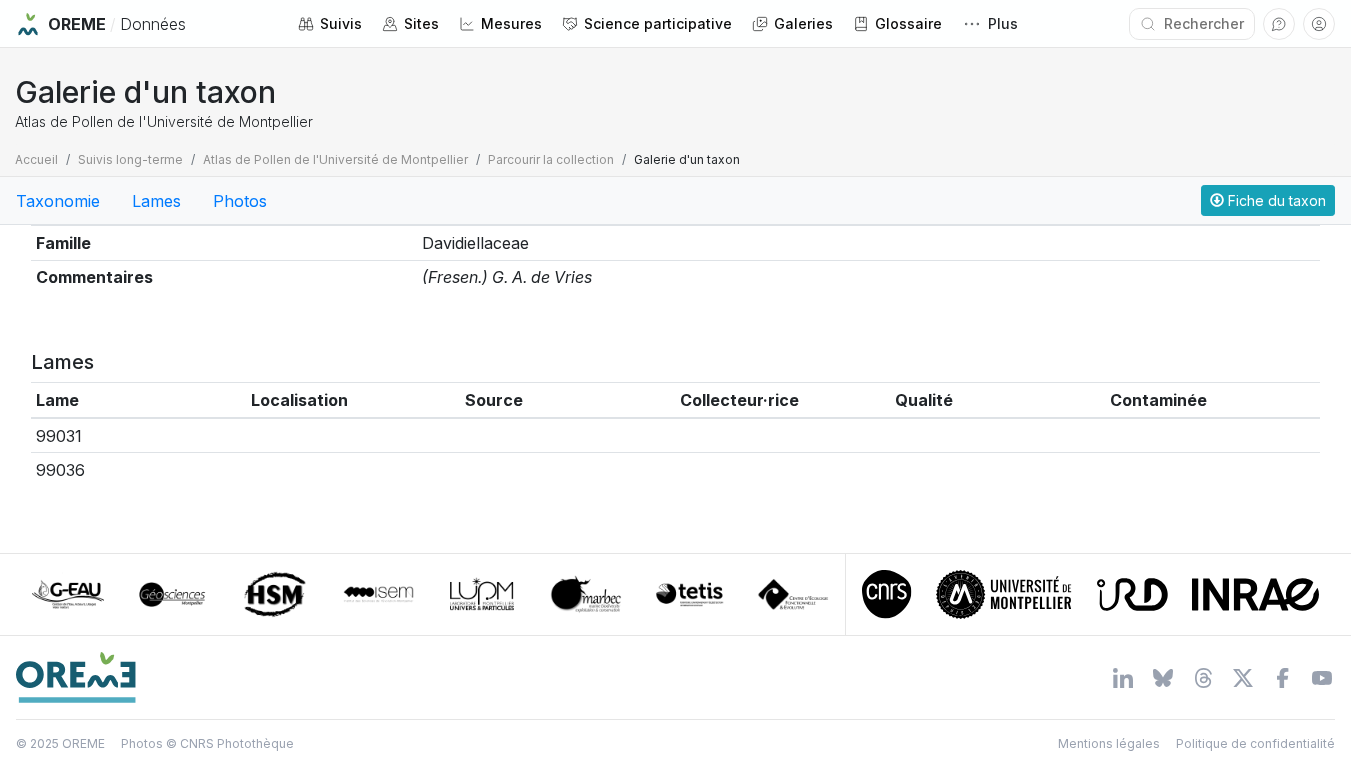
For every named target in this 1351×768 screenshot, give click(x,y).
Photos (240, 201)
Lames (156, 201)
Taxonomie (58, 201)
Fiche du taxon (1275, 200)
